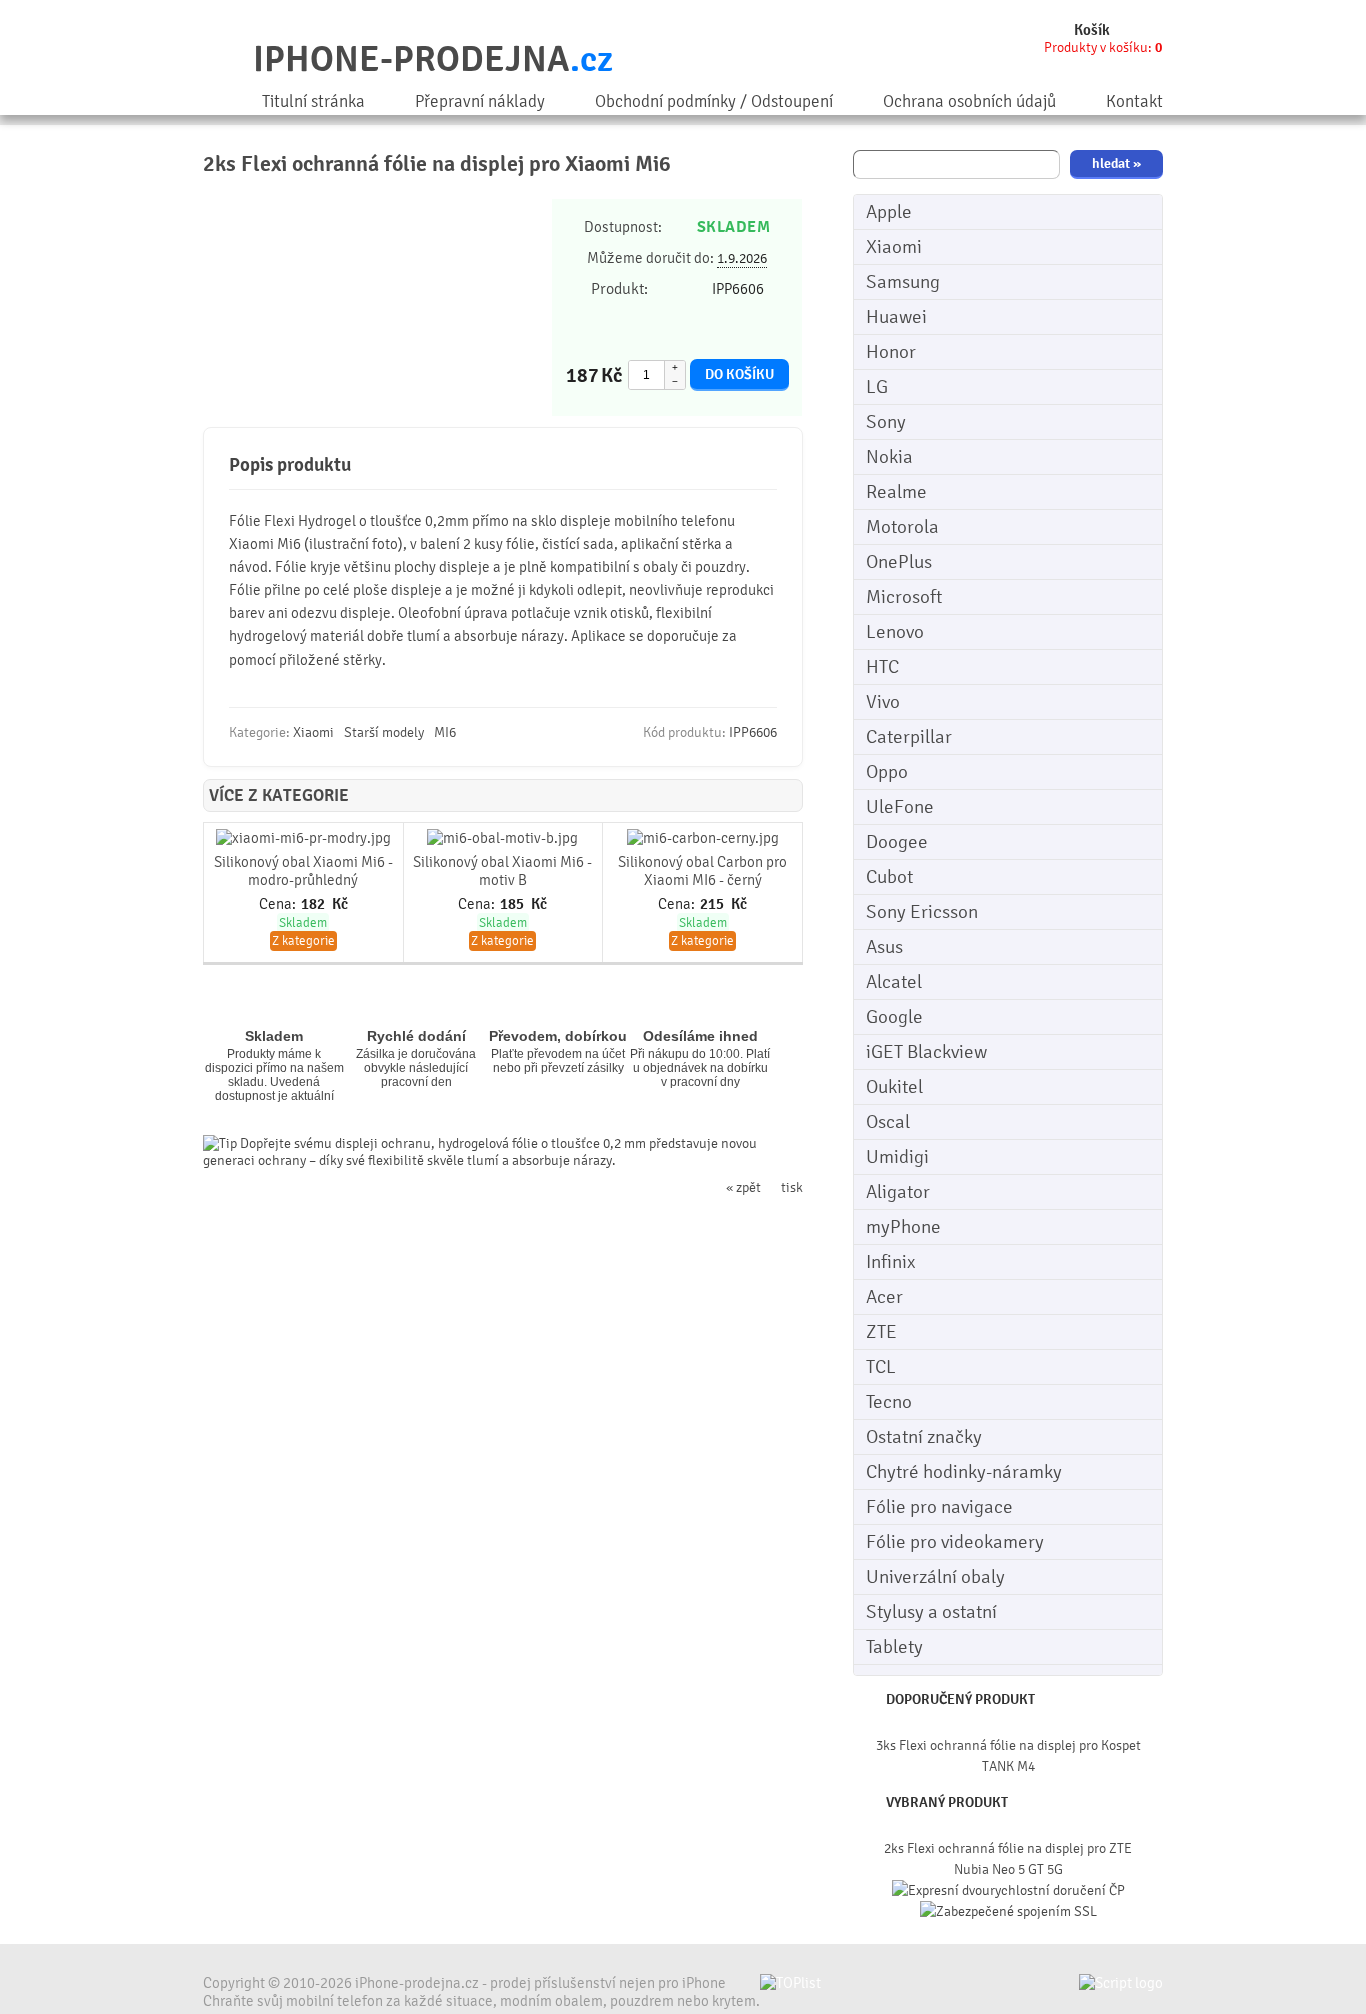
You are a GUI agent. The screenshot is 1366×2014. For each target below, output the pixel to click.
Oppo (887, 772)
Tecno (889, 1402)
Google (894, 1017)
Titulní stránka (313, 101)
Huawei (896, 317)
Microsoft (904, 597)
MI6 (445, 732)
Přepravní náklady (480, 101)
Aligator (898, 1192)
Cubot (889, 877)
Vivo (883, 702)
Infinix (891, 1262)
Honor (891, 352)
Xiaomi (894, 247)
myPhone (903, 1227)
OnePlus (899, 562)
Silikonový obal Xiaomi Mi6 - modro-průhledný (303, 871)
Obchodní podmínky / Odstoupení (714, 101)
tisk (792, 1187)
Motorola (902, 527)
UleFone (900, 807)
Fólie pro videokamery (955, 1542)
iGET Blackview (926, 1052)
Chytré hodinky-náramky (964, 1472)
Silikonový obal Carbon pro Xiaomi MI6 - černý (702, 871)
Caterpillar (909, 737)
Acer (884, 1297)
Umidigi (897, 1157)
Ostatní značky (924, 1437)
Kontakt (1134, 101)
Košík (1092, 30)
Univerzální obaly (935, 1577)
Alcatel (894, 982)
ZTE (881, 1332)
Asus (884, 947)
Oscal (888, 1122)
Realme (896, 492)
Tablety (894, 1647)
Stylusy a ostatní (931, 1612)
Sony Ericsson (922, 912)
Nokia (889, 457)
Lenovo (895, 632)
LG (877, 387)
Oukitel (894, 1087)
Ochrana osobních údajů (969, 101)
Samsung (903, 282)
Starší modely (384, 732)
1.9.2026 (742, 258)
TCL (881, 1367)
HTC (882, 667)
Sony (886, 422)
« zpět (743, 1187)
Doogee (897, 842)
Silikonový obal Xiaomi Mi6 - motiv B (502, 871)
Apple (889, 212)
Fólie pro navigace (939, 1507)
